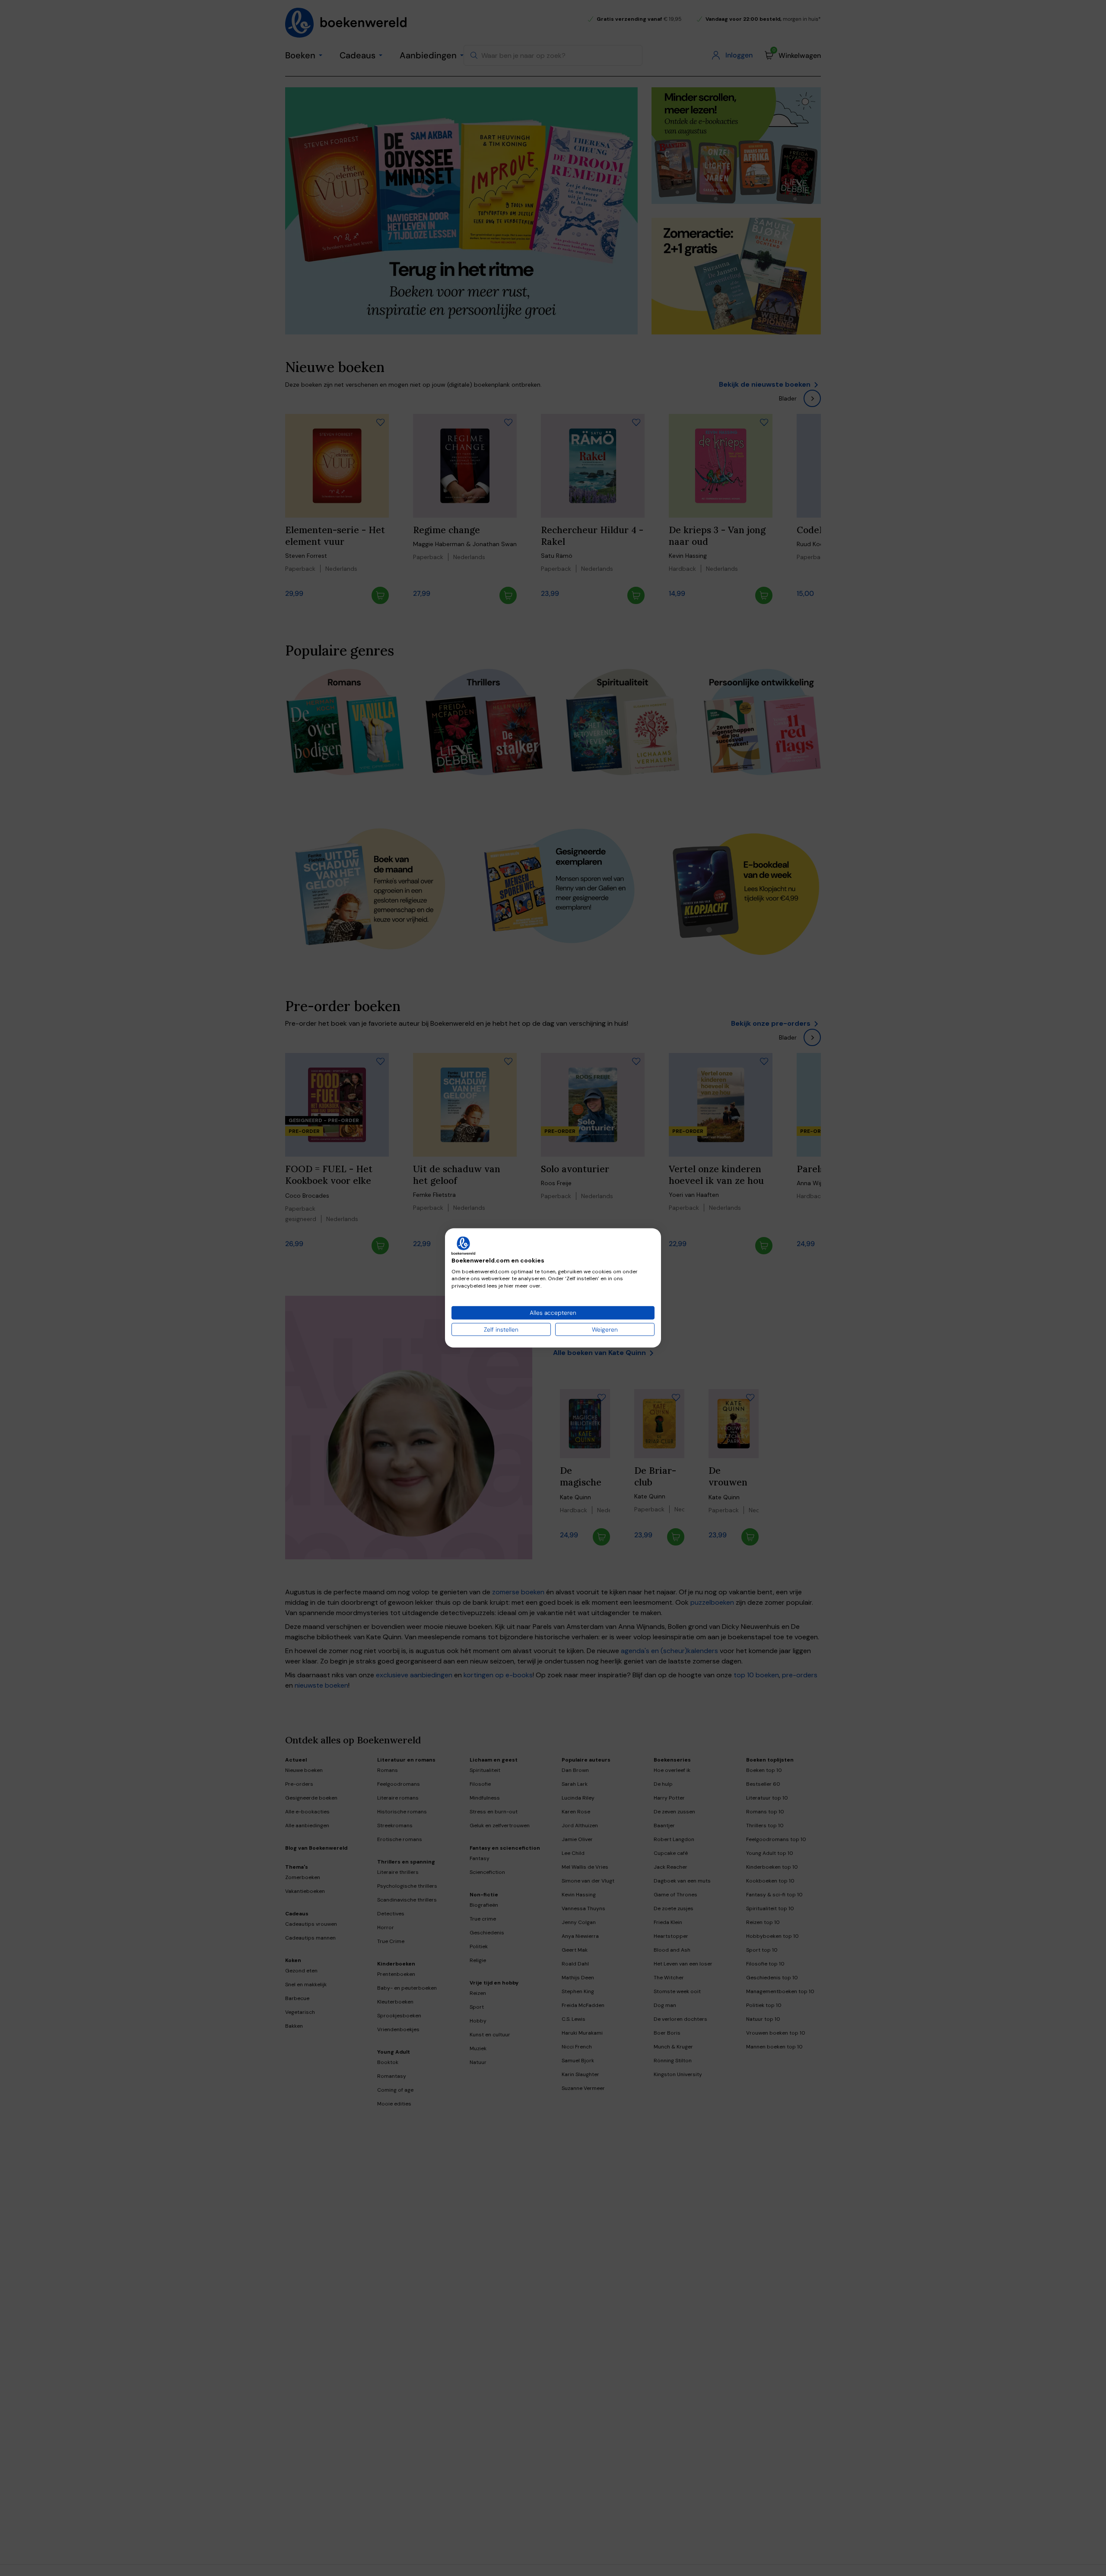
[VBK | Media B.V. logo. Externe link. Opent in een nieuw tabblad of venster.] (463, 1246)
